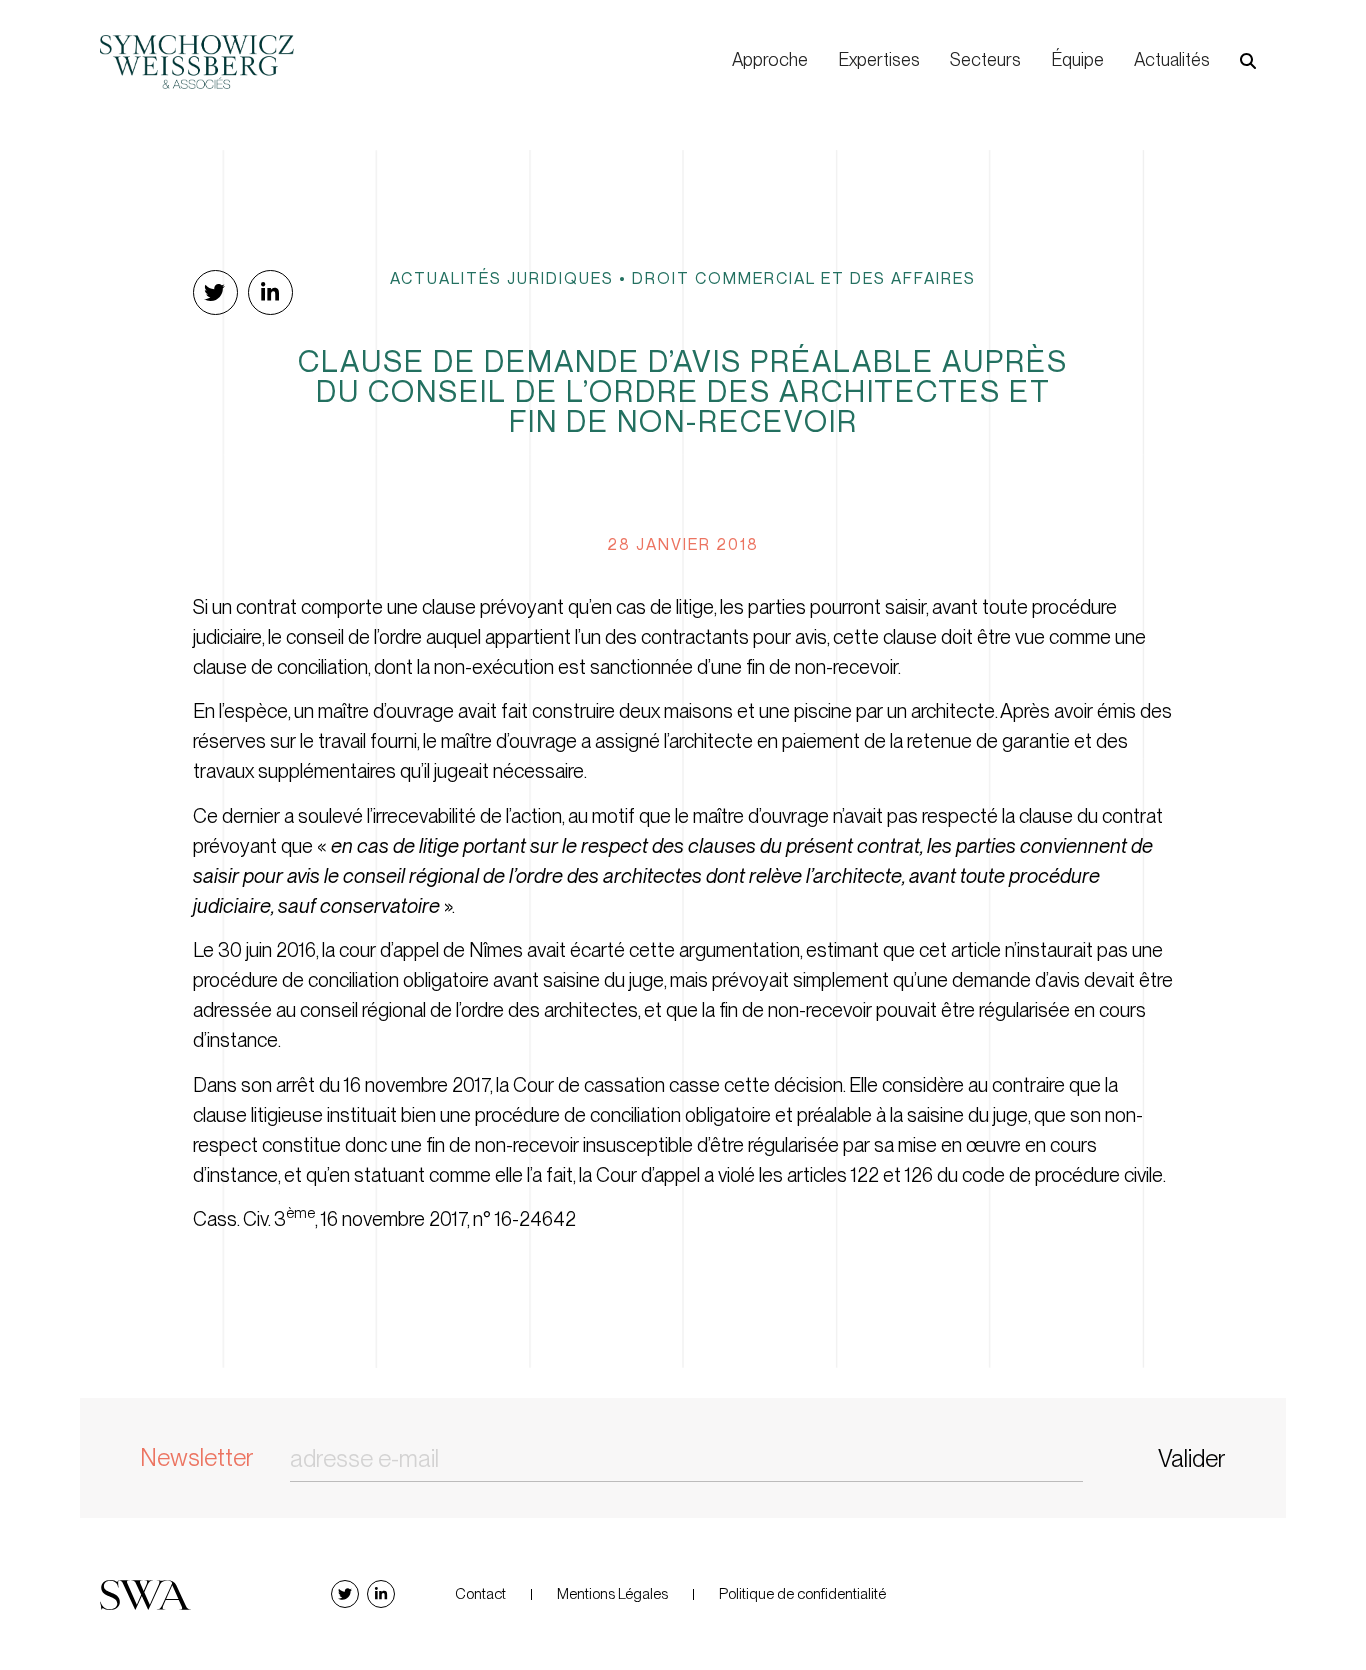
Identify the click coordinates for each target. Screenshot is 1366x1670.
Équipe (1077, 59)
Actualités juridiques (502, 278)
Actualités (1172, 59)
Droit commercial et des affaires (804, 278)
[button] (1248, 61)
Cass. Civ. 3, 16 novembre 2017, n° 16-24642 (384, 1219)
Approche (770, 59)
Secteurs (985, 59)
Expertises (879, 59)
